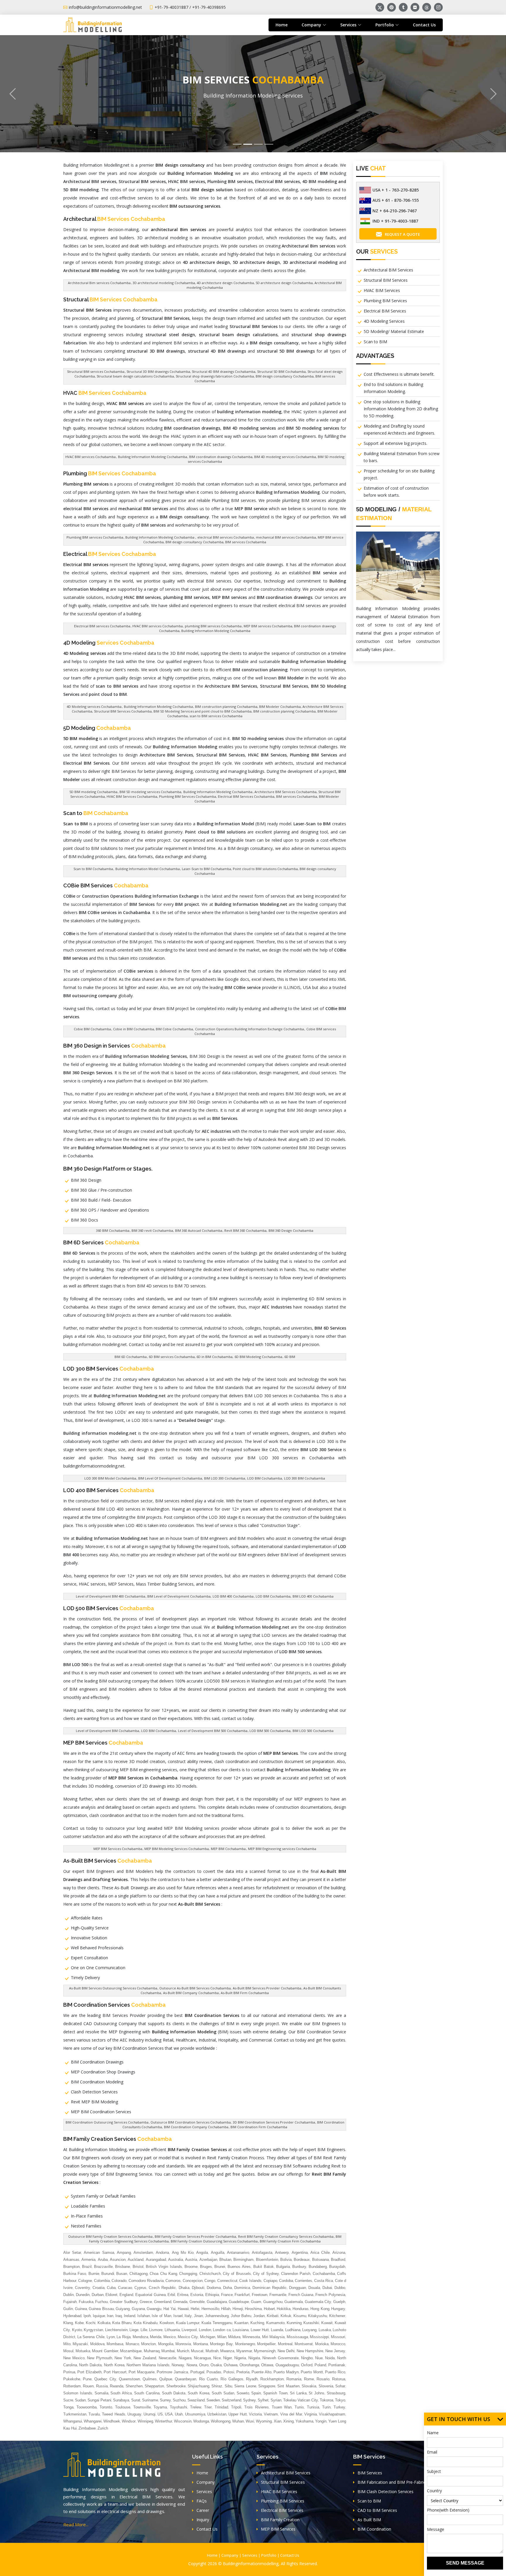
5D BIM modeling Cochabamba (93, 792)
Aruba (103, 2260)
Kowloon (167, 2323)
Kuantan (241, 2323)
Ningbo (307, 2358)
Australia (176, 2260)
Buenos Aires (239, 2267)
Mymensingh (265, 2351)
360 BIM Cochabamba (113, 1230)
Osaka (216, 2365)
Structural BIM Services (386, 280)
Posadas (214, 2372)
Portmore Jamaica (172, 2372)
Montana (201, 2344)
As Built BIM (369, 2520)
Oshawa (231, 2365)
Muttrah (212, 2351)
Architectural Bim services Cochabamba (99, 283)
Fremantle (278, 2295)
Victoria (255, 2414)
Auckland (136, 2260)
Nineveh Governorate (281, 2358)
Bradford (338, 2260)
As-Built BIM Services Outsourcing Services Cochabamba (113, 1988)
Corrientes (304, 2281)
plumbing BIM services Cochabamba (213, 626)
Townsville (142, 2407)
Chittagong (139, 2274)
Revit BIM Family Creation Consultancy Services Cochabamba (286, 2236)
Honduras (301, 2309)
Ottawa (267, 2365)
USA (169, 2414)
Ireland (130, 2316)
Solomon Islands (78, 2393)
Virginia (311, 2414)
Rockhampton (272, 2379)
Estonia (197, 2295)
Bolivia (286, 2260)
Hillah (226, 2309)
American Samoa (99, 2253)
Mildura (234, 2337)
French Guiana (301, 2295)
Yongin (321, 2421)
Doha (228, 2288)
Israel (178, 2316)
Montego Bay (221, 2344)
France (227, 2295)
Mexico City (188, 2337)
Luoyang (309, 2330)
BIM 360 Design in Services (114, 1046)
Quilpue (166, 2379)
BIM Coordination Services (114, 2005)
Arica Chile (320, 2253)
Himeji (238, 2309)
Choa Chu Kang (163, 2274)
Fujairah (70, 2302)
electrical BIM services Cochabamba (225, 537)
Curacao (125, 2288)
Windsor (129, 2421)
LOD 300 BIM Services (109, 1369)
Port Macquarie (142, 2372)
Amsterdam (143, 2253)
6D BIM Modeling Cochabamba (258, 1357)
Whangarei (93, 2421)
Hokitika (284, 2309)
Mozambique (131, 2351)
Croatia (99, 2288)
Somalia (101, 2393)
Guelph (339, 2302)
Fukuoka (86, 2302)
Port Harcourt (115, 2372)
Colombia (102, 2281)
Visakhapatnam (332, 2414)
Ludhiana (293, 2330)
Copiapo (270, 2281)
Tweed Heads (113, 2414)
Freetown (260, 2295)
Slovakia (309, 2386)
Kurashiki (311, 2323)
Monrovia (183, 2344)
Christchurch (210, 2274)
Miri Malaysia (273, 2337)
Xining (288, 2421)
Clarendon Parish (296, 2274)
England (126, 2295)
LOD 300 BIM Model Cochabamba (110, 1478)
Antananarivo (238, 2253)
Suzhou (179, 2400)
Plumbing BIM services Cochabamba (95, 537)
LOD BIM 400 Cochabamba (233, 1596)
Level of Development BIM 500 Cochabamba (213, 1731)
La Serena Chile (91, 2337)
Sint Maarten (288, 2386)
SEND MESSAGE (465, 2563)
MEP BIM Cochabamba (228, 1849)
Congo (210, 2281)
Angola (202, 2253)
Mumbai (168, 2351)
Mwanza (227, 2351)
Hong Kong (320, 2309)
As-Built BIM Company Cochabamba (191, 1993)
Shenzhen (134, 2386)
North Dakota (90, 2365)
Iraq (119, 2316)
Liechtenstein (116, 2330)
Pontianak (337, 2365)
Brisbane (123, 2267)
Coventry (83, 2288)
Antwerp (282, 2253)
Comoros (173, 2281)
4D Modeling (109, 643)
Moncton (148, 2344)
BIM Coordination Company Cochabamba (196, 2127)
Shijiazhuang (199, 2386)
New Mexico (74, 2358)
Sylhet (263, 2400)
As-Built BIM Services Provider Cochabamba (267, 1988)
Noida (330, 2358)
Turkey (339, 2407)
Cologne (85, 2281)
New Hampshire (310, 2351)
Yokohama (304, 2421)
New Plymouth (100, 2358)
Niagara (185, 2358)
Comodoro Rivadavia (146, 2281)
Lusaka (325, 2330)
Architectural (114, 219)
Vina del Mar (291, 2414)
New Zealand (145, 2358)
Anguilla (218, 2253)
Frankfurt (242, 2295)
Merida (156, 2337)
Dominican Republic (270, 2288)
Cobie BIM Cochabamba (92, 1029)
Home (282, 25)
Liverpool (189, 2330)
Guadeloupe (239, 2302)
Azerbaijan (208, 2260)
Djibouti (198, 2288)
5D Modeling (97, 728)
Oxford (307, 2365)
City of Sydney (266, 2274)
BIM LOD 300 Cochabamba (225, 1478)
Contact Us (424, 25)
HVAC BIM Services (382, 290)
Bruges (206, 2267)
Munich (183, 2351)
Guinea (81, 2309)
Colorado (119, 2281)
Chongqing (188, 2274)
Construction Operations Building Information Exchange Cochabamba (249, 1029)
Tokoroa (326, 2400)
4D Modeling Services (384, 321)
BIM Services (370, 2473)
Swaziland (196, 2400)
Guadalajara (217, 2302)
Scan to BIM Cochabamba (93, 869)
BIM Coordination (374, 2529)
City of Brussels (237, 2274)
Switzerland (231, 2400)
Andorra (162, 2253)
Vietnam (271, 2414)
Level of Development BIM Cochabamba (107, 1731)
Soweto (243, 2393)
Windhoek (112, 2421)
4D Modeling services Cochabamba (94, 707)
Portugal (197, 2372)
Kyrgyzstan (93, 2330)
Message (436, 2529)
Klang (68, 2323)
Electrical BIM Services (385, 311)
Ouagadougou (287, 2365)
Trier (208, 2407)
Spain (256, 2393)
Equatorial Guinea (151, 2295)
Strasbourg (336, 2393)
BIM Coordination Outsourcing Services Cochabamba (107, 2122)
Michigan (208, 2337)
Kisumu (300, 2316)
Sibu (228, 2386)
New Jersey (335, 2351)
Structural (110, 299)
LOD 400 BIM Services (109, 1490)
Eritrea (183, 2295)
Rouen (88, 2386)
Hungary (338, 2309)
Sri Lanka (298, 2393)
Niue (319, 2358)
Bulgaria (283, 2267)
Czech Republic (162, 2288)
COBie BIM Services (106, 885)
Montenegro (245, 2344)
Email (432, 2452)
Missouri (338, 2337)
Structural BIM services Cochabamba (96, 371)
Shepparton (154, 2386)
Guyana (138, 2309)
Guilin (68, 2309)
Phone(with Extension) (448, 2510)
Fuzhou (101, 2302)
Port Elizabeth (89, 2372)
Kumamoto (275, 2323)
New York (123, 2358)
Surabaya (121, 2400)
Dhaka (184, 2288)
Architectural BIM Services (388, 270)
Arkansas (71, 2260)
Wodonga (201, 2421)
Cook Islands (250, 2281)
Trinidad (221, 2407)
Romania (294, 2379)
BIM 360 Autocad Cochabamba (199, 1230)
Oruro (204, 2365)
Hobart (269, 2309)
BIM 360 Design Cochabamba (291, 1230)
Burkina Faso (75, 2274)
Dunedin (83, 2295)
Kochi (91, 2323)
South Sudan (223, 2393)
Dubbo (340, 2288)
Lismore (156, 2330)
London (205, 2330)
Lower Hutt (260, 2330)
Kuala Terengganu (217, 2323)
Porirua (69, 2372)
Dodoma (214, 2288)
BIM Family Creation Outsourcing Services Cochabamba (214, 2241)
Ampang (124, 2253)
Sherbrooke (176, 2386)
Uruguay (134, 2414)
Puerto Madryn (286, 2372)
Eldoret (111, 2295)
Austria (191, 2260)
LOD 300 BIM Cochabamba (305, 1478)
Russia (102, 2386)
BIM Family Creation (280, 2520)
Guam (256, 2302)
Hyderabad (72, 2316)
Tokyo (340, 2400)
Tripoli (236, 2407)
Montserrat (304, 2344)
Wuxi (250, 2421)
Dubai (327, 2288)
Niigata (254, 2358)
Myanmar (244, 2351)
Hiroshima (253, 2309)
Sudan (80, 2400)
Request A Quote (402, 234)
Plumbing (110, 473)
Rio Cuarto (208, 2379)
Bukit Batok (264, 2267)
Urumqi (149, 2414)
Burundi (108, 2274)
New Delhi (286, 2351)
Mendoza (140, 2337)
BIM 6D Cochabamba (131, 1357)
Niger (228, 2358)
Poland (320, 2365)
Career (203, 2510)
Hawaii (183, 2309)
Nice (217, 2358)
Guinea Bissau (101, 2309)
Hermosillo (210, 2309)
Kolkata (104, 2323)
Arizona (339, 2253)
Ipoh (87, 2316)
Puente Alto (261, 2372)
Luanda (277, 2330)
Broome (191, 2267)
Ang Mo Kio (183, 2253)
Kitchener (337, 2316)
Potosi (229, 2372)
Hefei (195, 2309)
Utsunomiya (195, 2414)
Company (206, 2482)
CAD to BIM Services (377, 2510)
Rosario (323, 2379)
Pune (87, 2379)
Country (434, 2491)
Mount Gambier (105, 2351)
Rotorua (339, 2379)
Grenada (180, 2302)
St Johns (317, 2393)
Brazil (87, 2267)
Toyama (160, 2407)
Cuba (111, 2288)
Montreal (285, 2344)
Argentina (300, 2253)
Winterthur (164, 2421)
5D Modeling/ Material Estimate (394, 331)
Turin (326, 2407)
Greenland (163, 2302)
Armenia (88, 2260)
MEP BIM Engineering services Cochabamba (282, 1849)
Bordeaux (302, 2260)
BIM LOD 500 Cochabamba (313, 1731)
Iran (110, 2316)
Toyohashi (178, 2407)
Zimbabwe (87, 2428)
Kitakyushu (318, 2316)
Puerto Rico (335, 2372)
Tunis (299, 2407)
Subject (434, 2471)
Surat (136, 2400)
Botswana (320, 2260)
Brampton (71, 2267)
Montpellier (266, 2344)
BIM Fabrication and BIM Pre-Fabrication (396, 2482)
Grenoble (197, 2302)
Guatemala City (318, 2302)
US (160, 2414)
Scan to (96, 813)
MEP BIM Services (103, 1743)
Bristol (138, 2267)
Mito (67, 2344)
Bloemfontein (267, 2260)
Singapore (267, 2386)
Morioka (322, 2344)
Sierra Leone (245, 2386)
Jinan (198, 2316)
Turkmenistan (75, 2414)
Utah (179, 2414)
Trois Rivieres (257, 2407)
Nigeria (240, 2358)
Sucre (68, 2400)
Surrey (165, 2400)
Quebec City (105, 2379)
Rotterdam (72, 2386)
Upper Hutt (238, 2414)
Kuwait (327, 2323)
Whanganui (73, 2421)
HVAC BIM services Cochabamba (90, 457)
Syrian (276, 2400)
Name (433, 2433)
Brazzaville (103, 2267)
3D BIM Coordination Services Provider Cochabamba (274, 2122)
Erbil (171, 2295)
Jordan (259, 2316)
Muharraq (152, 2351)
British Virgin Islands (164, 2267)
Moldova (97, 2344)
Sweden (213, 2400)
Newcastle (167, 2358)
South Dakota (174, 2393)
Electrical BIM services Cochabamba (102, 626)
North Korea (114, 2365)
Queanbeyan (186, 2379)
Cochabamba (324, 2274)
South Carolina (147, 2393)
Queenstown (129, 2379)
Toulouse (123, 2407)
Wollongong (221, 2421)
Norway (178, 2365)
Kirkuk (286, 2316)
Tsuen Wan (282, 2407)
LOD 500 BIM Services (109, 1608)
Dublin (69, 2295)
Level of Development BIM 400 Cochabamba (111, 1596)
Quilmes (150, 2379)
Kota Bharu (122, 2323)
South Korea (199, 2393)
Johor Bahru (241, 2316)
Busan (122, 2274)
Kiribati (273, 2316)
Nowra (192, 2365)
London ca (222, 2330)
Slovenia (326, 2386)
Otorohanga (249, 2365)
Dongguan (298, 2288)
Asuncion (118, 2260)
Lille (144, 2330)
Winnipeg (145, 2421)
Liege (134, 2330)
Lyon (111, 2337)
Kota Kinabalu (146, 2323)
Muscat (197, 2351)
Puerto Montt (312, 2372)
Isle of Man (161, 2316)
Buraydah (337, 2267)
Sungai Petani (99, 2400)
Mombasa (115, 2344)
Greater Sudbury (124, 2302)
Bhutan (225, 2260)
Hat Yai (170, 2309)
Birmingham (243, 2260)
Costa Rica (324, 2281)
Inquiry (203, 2520)
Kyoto (77, 2330)
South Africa (121, 2393)
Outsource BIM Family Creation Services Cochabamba (110, 2236)
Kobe (79, 2323)
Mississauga (297, 2337)
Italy (188, 2316)
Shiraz (217, 2386)
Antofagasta (262, 2253)
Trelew (196, 2407)
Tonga (68, 2407)
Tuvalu (94, 2414)
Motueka (83, 2351)
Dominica (242, 2288)
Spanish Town (275, 2393)
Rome (309, 2379)
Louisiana (241, 2330)
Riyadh (252, 2379)
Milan (222, 2337)
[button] (13, 94)
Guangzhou (273, 2302)
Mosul (68, 2351)
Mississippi (319, 2337)
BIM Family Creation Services (118, 2139)
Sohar (340, 2386)
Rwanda (117, 2386)
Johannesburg (217, 2316)
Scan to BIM (375, 342)
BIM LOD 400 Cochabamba (313, 1596)
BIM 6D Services (101, 1242)
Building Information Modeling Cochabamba (153, 457)
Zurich (103, 2428)
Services (204, 2492)
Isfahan (144, 2316)
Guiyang (123, 2309)
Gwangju (154, 2309)
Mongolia (166, 2344)
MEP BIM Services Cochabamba (118, 1849)
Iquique (99, 2316)
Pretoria (243, 2372)
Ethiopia (212, 2295)
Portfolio (269, 2555)
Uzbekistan (217, 2414)
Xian (278, 2421)
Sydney (249, 2400)
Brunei (220, 2267)
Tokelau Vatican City (301, 2400)
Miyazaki (80, 2344)
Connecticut (227, 2281)
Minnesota (251, 2337)
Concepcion (193, 2281)
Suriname (150, 2400)
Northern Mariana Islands (148, 2365)
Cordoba (286, 2281)
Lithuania (172, 2330)
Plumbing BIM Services (385, 301)
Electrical (110, 554)
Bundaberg (318, 2267)
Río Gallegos (232, 2379)
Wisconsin (183, 2421)
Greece (146, 2302)
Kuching (257, 2323)
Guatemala (294, 2302)
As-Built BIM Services (108, 1861)
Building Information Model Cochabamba (147, 869)
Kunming (294, 2323)
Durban (98, 2295)
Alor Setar (72, 2253)
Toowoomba (87, 2407)
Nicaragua (202, 2358)
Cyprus (140, 2288)
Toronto (106, 2407)
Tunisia (313, 2407)
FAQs (202, 2501)
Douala (314, 2288)
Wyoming (264, 2421)
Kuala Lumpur (188, 2323)
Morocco (338, 2344)
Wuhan (238, 2421)
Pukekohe (72, 2379)
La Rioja (124, 2337)
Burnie (94, 2274)
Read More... (76, 2524)
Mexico (170, 2337)
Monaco (132, 2344)
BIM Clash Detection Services (386, 2492)
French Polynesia (330, 2295)
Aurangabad (156, 2260)
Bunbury (299, 2267)
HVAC (105, 393)
